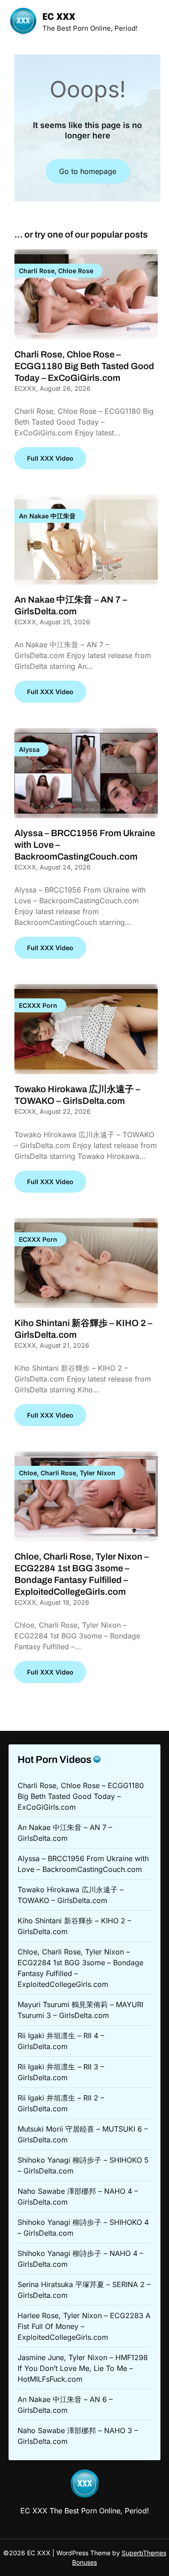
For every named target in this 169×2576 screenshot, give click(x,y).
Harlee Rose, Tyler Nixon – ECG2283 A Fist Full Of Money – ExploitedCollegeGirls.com (84, 2326)
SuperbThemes (144, 2553)
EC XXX (59, 17)
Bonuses (84, 2562)
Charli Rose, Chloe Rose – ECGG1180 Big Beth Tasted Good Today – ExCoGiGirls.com (84, 366)
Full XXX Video (50, 458)
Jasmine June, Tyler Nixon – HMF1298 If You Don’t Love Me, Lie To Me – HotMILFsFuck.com (83, 2368)
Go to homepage (88, 171)
